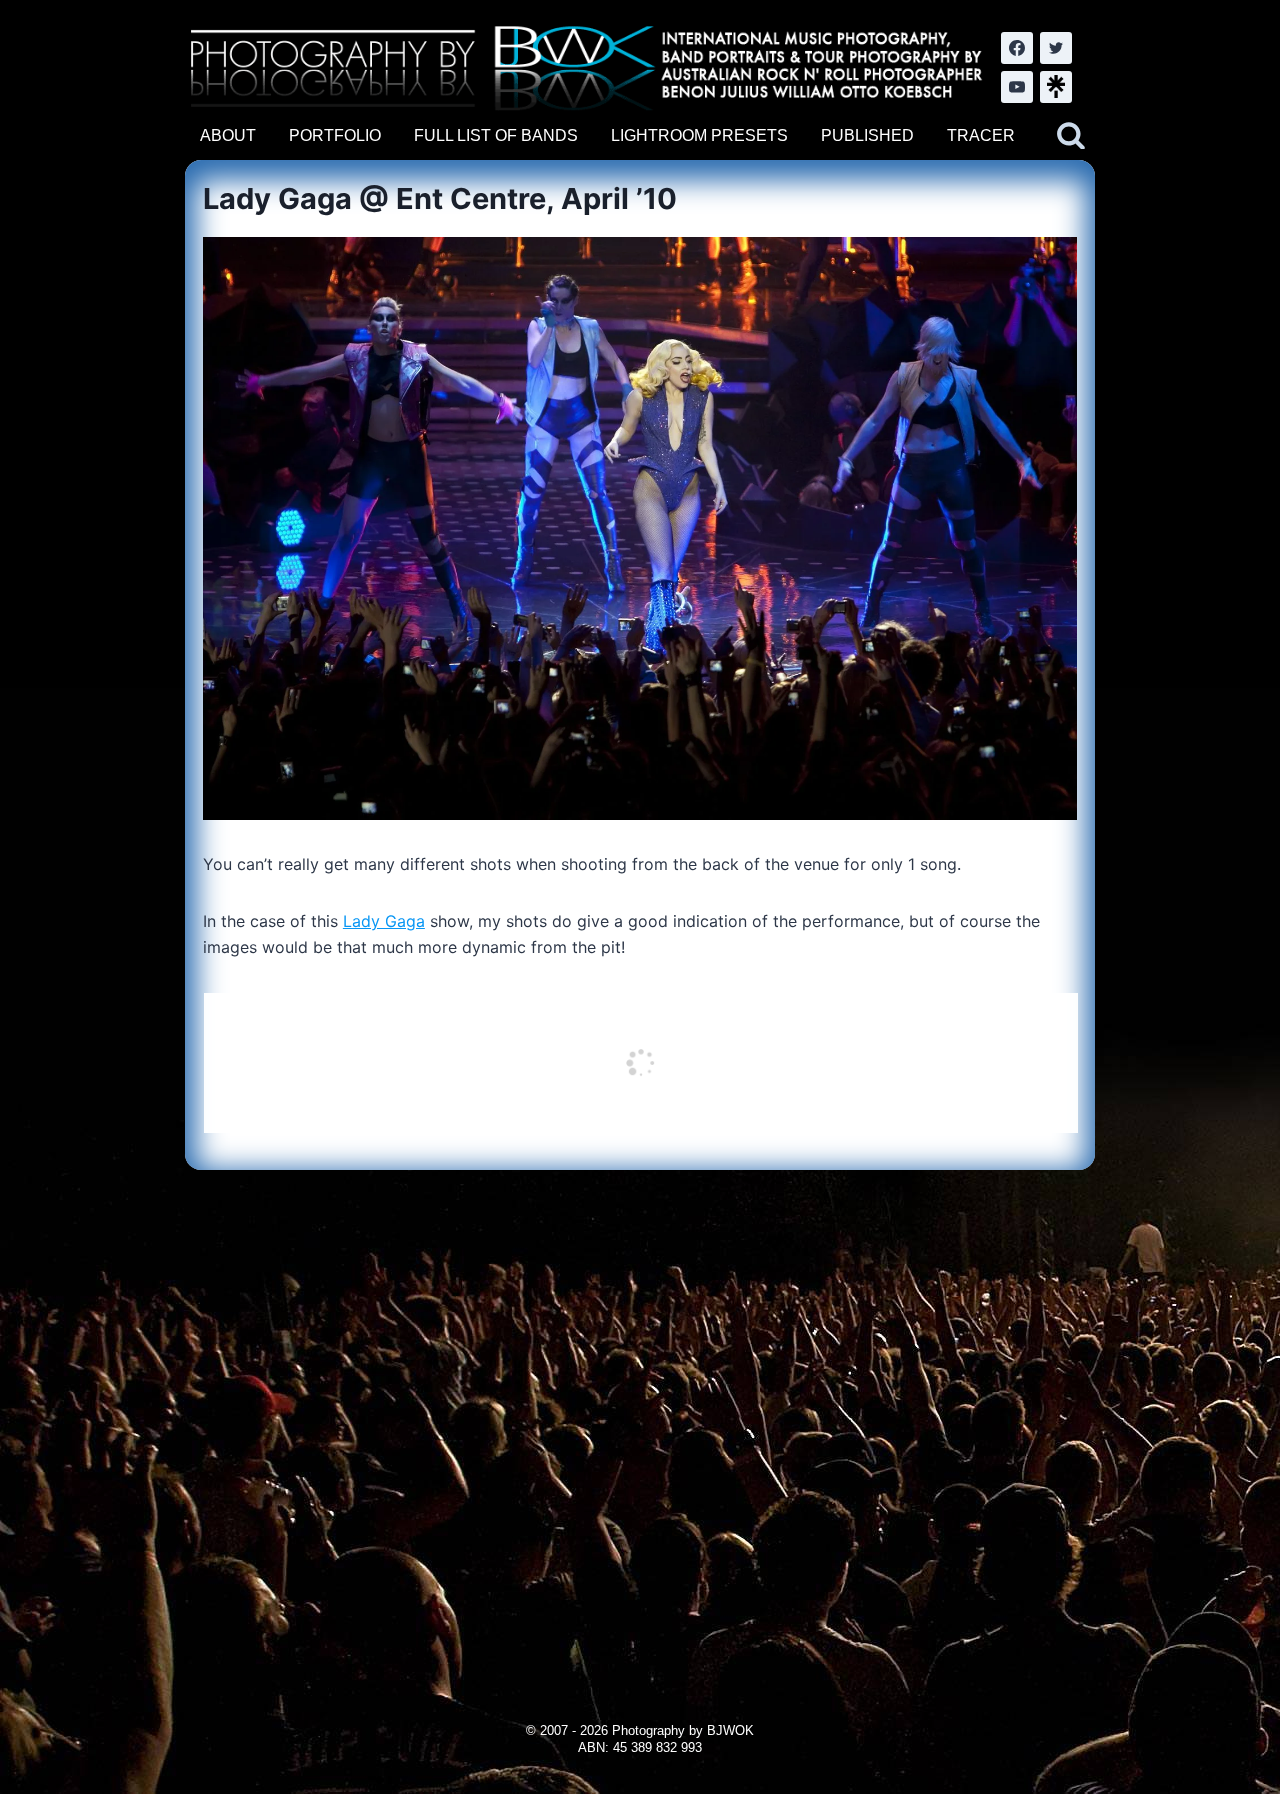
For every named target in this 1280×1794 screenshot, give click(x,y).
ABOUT (228, 135)
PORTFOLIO (335, 135)
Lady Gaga (384, 921)
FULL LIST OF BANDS (496, 135)
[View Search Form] (1071, 136)
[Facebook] (1017, 48)
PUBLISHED (867, 135)
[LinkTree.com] (1056, 87)
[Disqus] (639, 1420)
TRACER (981, 135)
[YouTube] (1017, 87)
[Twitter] (1056, 48)
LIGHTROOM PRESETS (699, 135)
